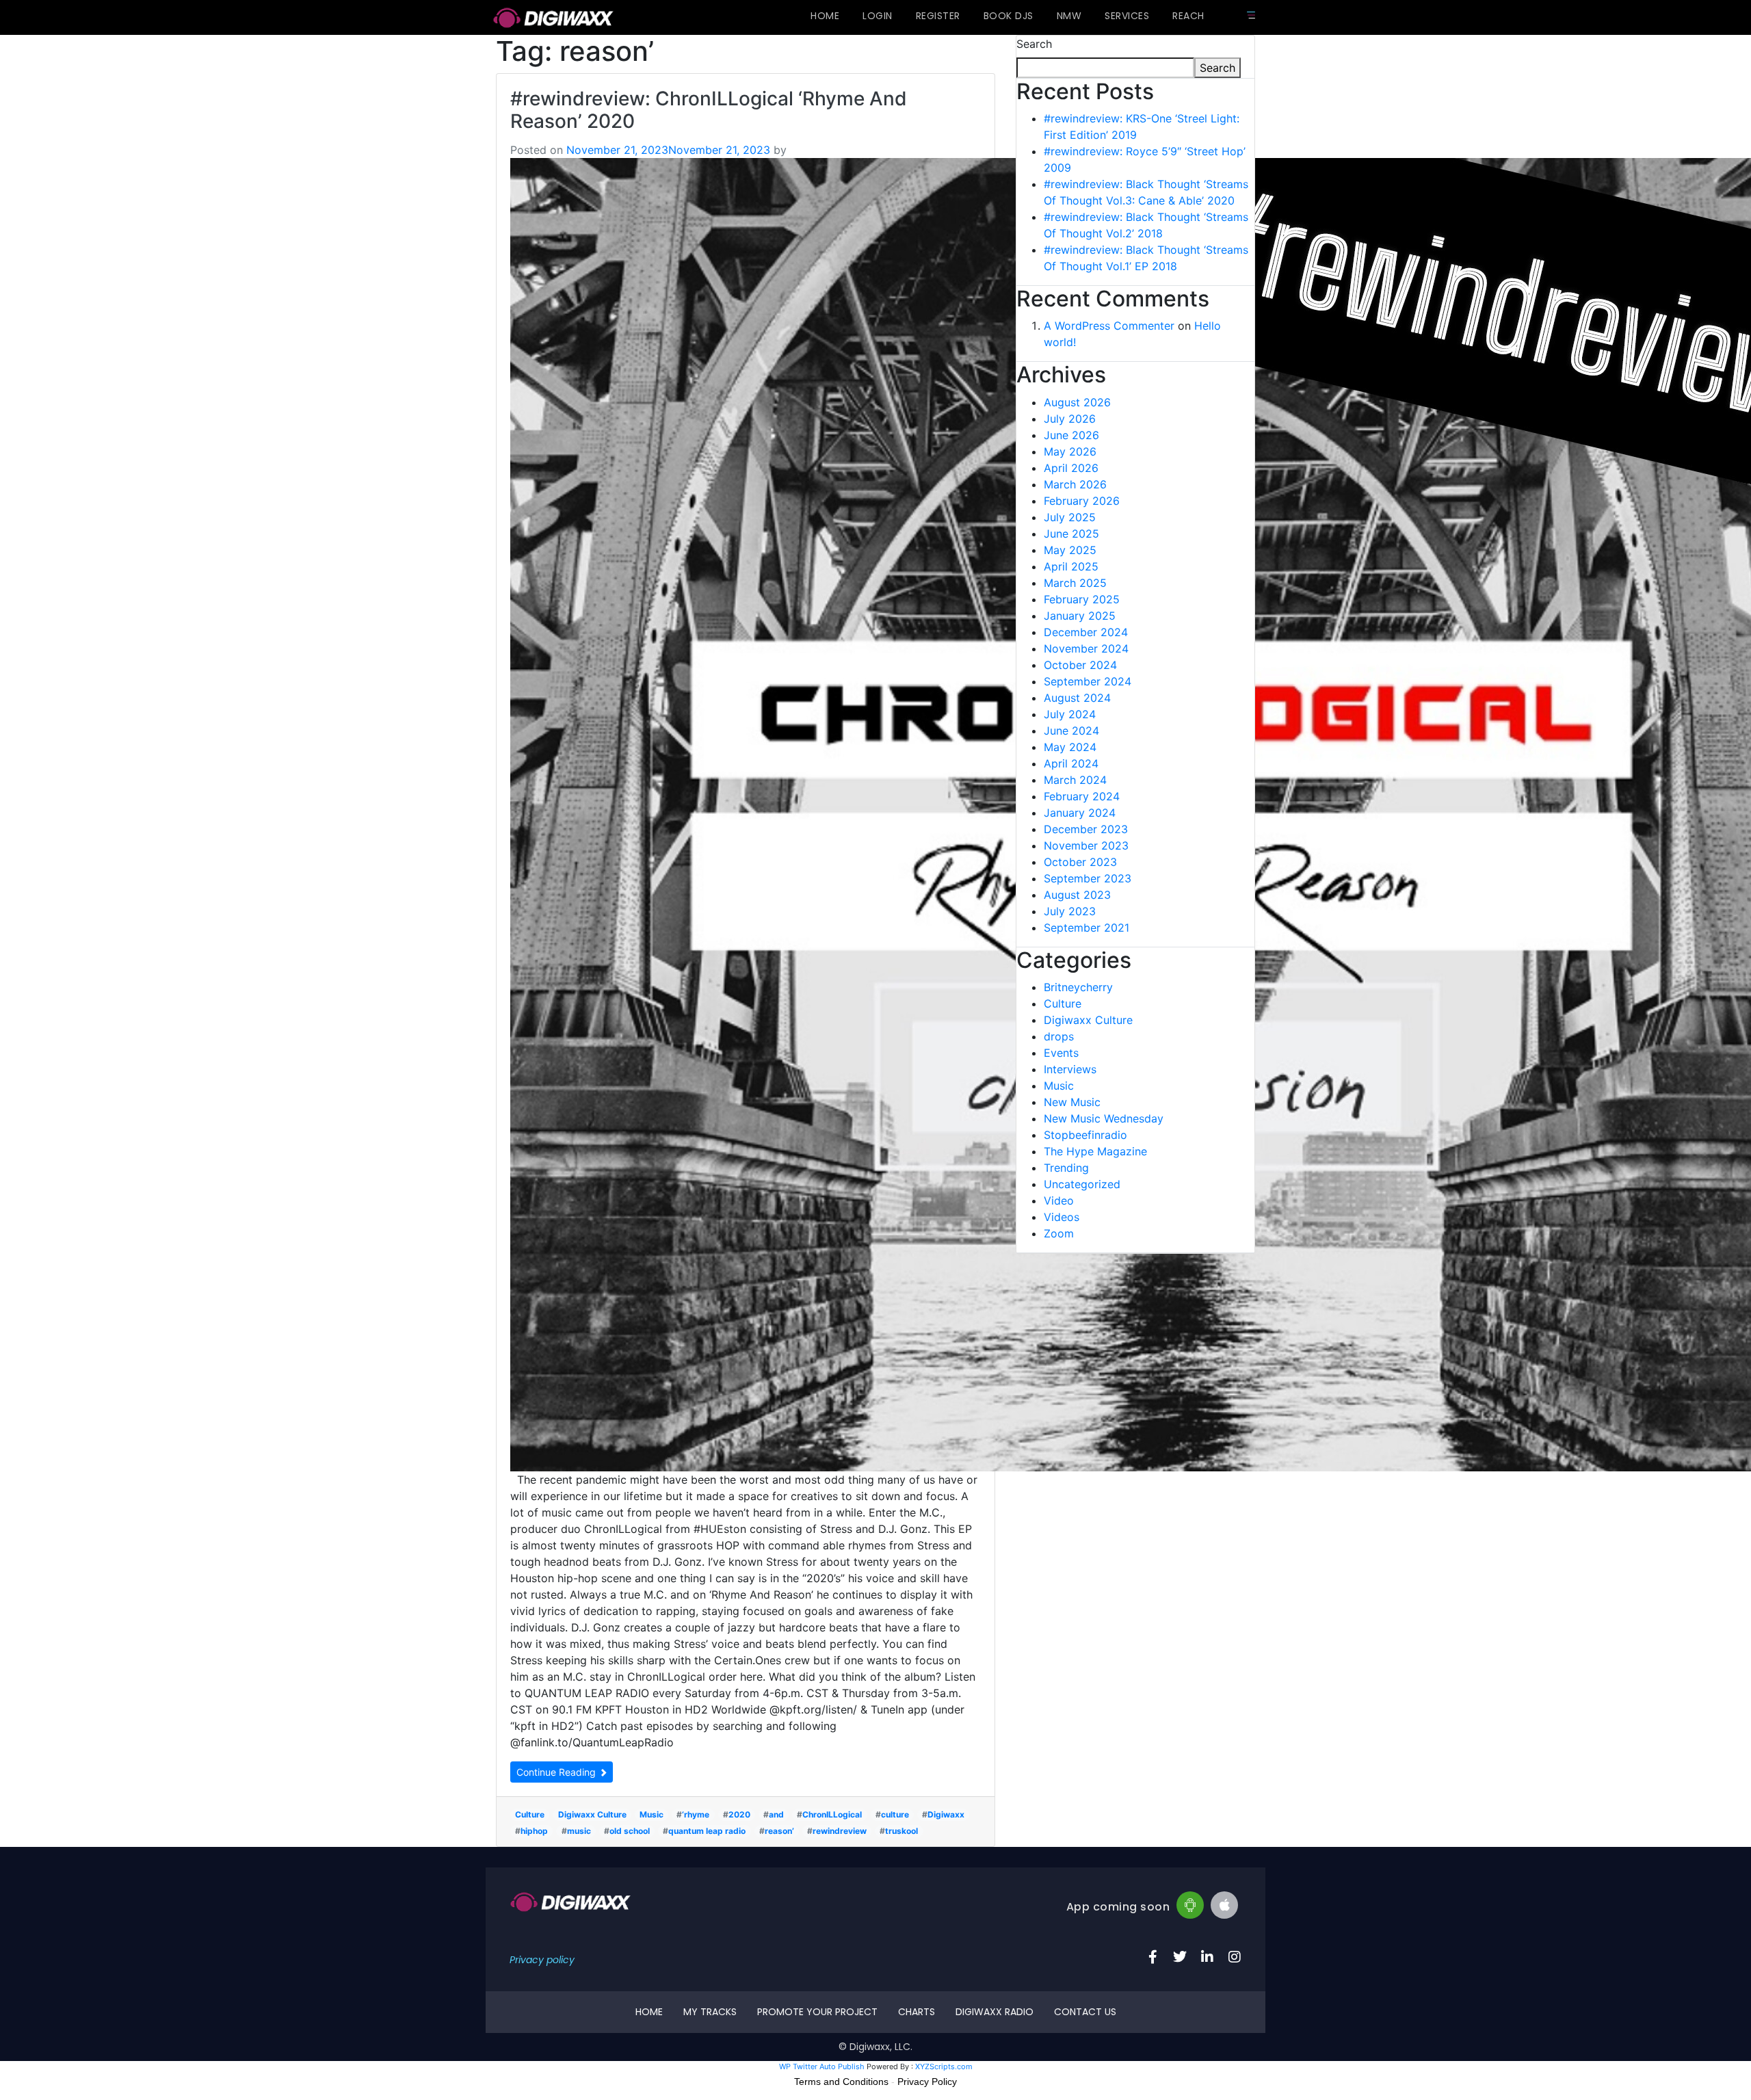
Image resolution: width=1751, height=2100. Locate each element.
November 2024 (1086, 648)
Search (1034, 44)
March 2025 (1075, 583)
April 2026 (1071, 468)
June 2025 (1071, 534)
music (579, 1831)
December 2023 (1086, 829)
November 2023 (1086, 845)
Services (1127, 16)
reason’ (779, 1831)
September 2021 (1087, 928)
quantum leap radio (707, 1831)
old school (630, 1831)
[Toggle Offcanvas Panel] (1251, 15)
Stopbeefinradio (1085, 1135)
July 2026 (1070, 419)
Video (1059, 1200)
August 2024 (1077, 698)
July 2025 (1070, 517)
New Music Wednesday (1104, 1118)
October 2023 (1080, 862)
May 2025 (1070, 550)
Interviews (1070, 1069)
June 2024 (1071, 731)
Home (825, 16)
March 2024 (1075, 780)
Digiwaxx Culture (592, 1814)
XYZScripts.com (944, 2066)
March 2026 (1075, 484)
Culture (530, 1814)
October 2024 (1080, 665)
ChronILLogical (832, 1814)
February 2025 (1082, 599)
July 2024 (1070, 714)
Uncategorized (1082, 1184)
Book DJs (1009, 16)
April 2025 (1071, 566)
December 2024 (1086, 632)
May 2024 (1070, 747)
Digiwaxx (946, 1814)
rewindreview (840, 1831)
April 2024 (1071, 763)
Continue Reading (557, 1772)
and (776, 1814)
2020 (739, 1814)
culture (895, 1814)
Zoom (1059, 1233)
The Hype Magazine (1095, 1151)
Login (878, 16)
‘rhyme (696, 1814)
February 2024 (1082, 796)
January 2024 (1080, 813)
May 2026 (1070, 451)
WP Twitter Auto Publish (822, 2066)
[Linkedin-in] (1207, 1957)
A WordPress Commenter (1109, 326)
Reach (1188, 16)
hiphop (534, 1831)
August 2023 (1077, 895)
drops (1059, 1036)
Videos (1062, 1217)
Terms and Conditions (841, 2082)
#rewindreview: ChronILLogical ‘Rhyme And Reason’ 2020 (709, 110)
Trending (1066, 1168)
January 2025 (1080, 616)
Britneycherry (1078, 987)
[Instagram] (1235, 1957)
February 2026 (1082, 501)
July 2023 (1070, 911)
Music (651, 1814)
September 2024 (1088, 681)
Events (1061, 1053)
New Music (1072, 1102)
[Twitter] (1180, 1957)
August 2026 (1077, 402)
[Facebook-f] (1153, 1957)
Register (938, 16)
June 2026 (1071, 435)
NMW (1069, 16)
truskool (901, 1831)
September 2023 (1088, 878)
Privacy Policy (927, 2082)
